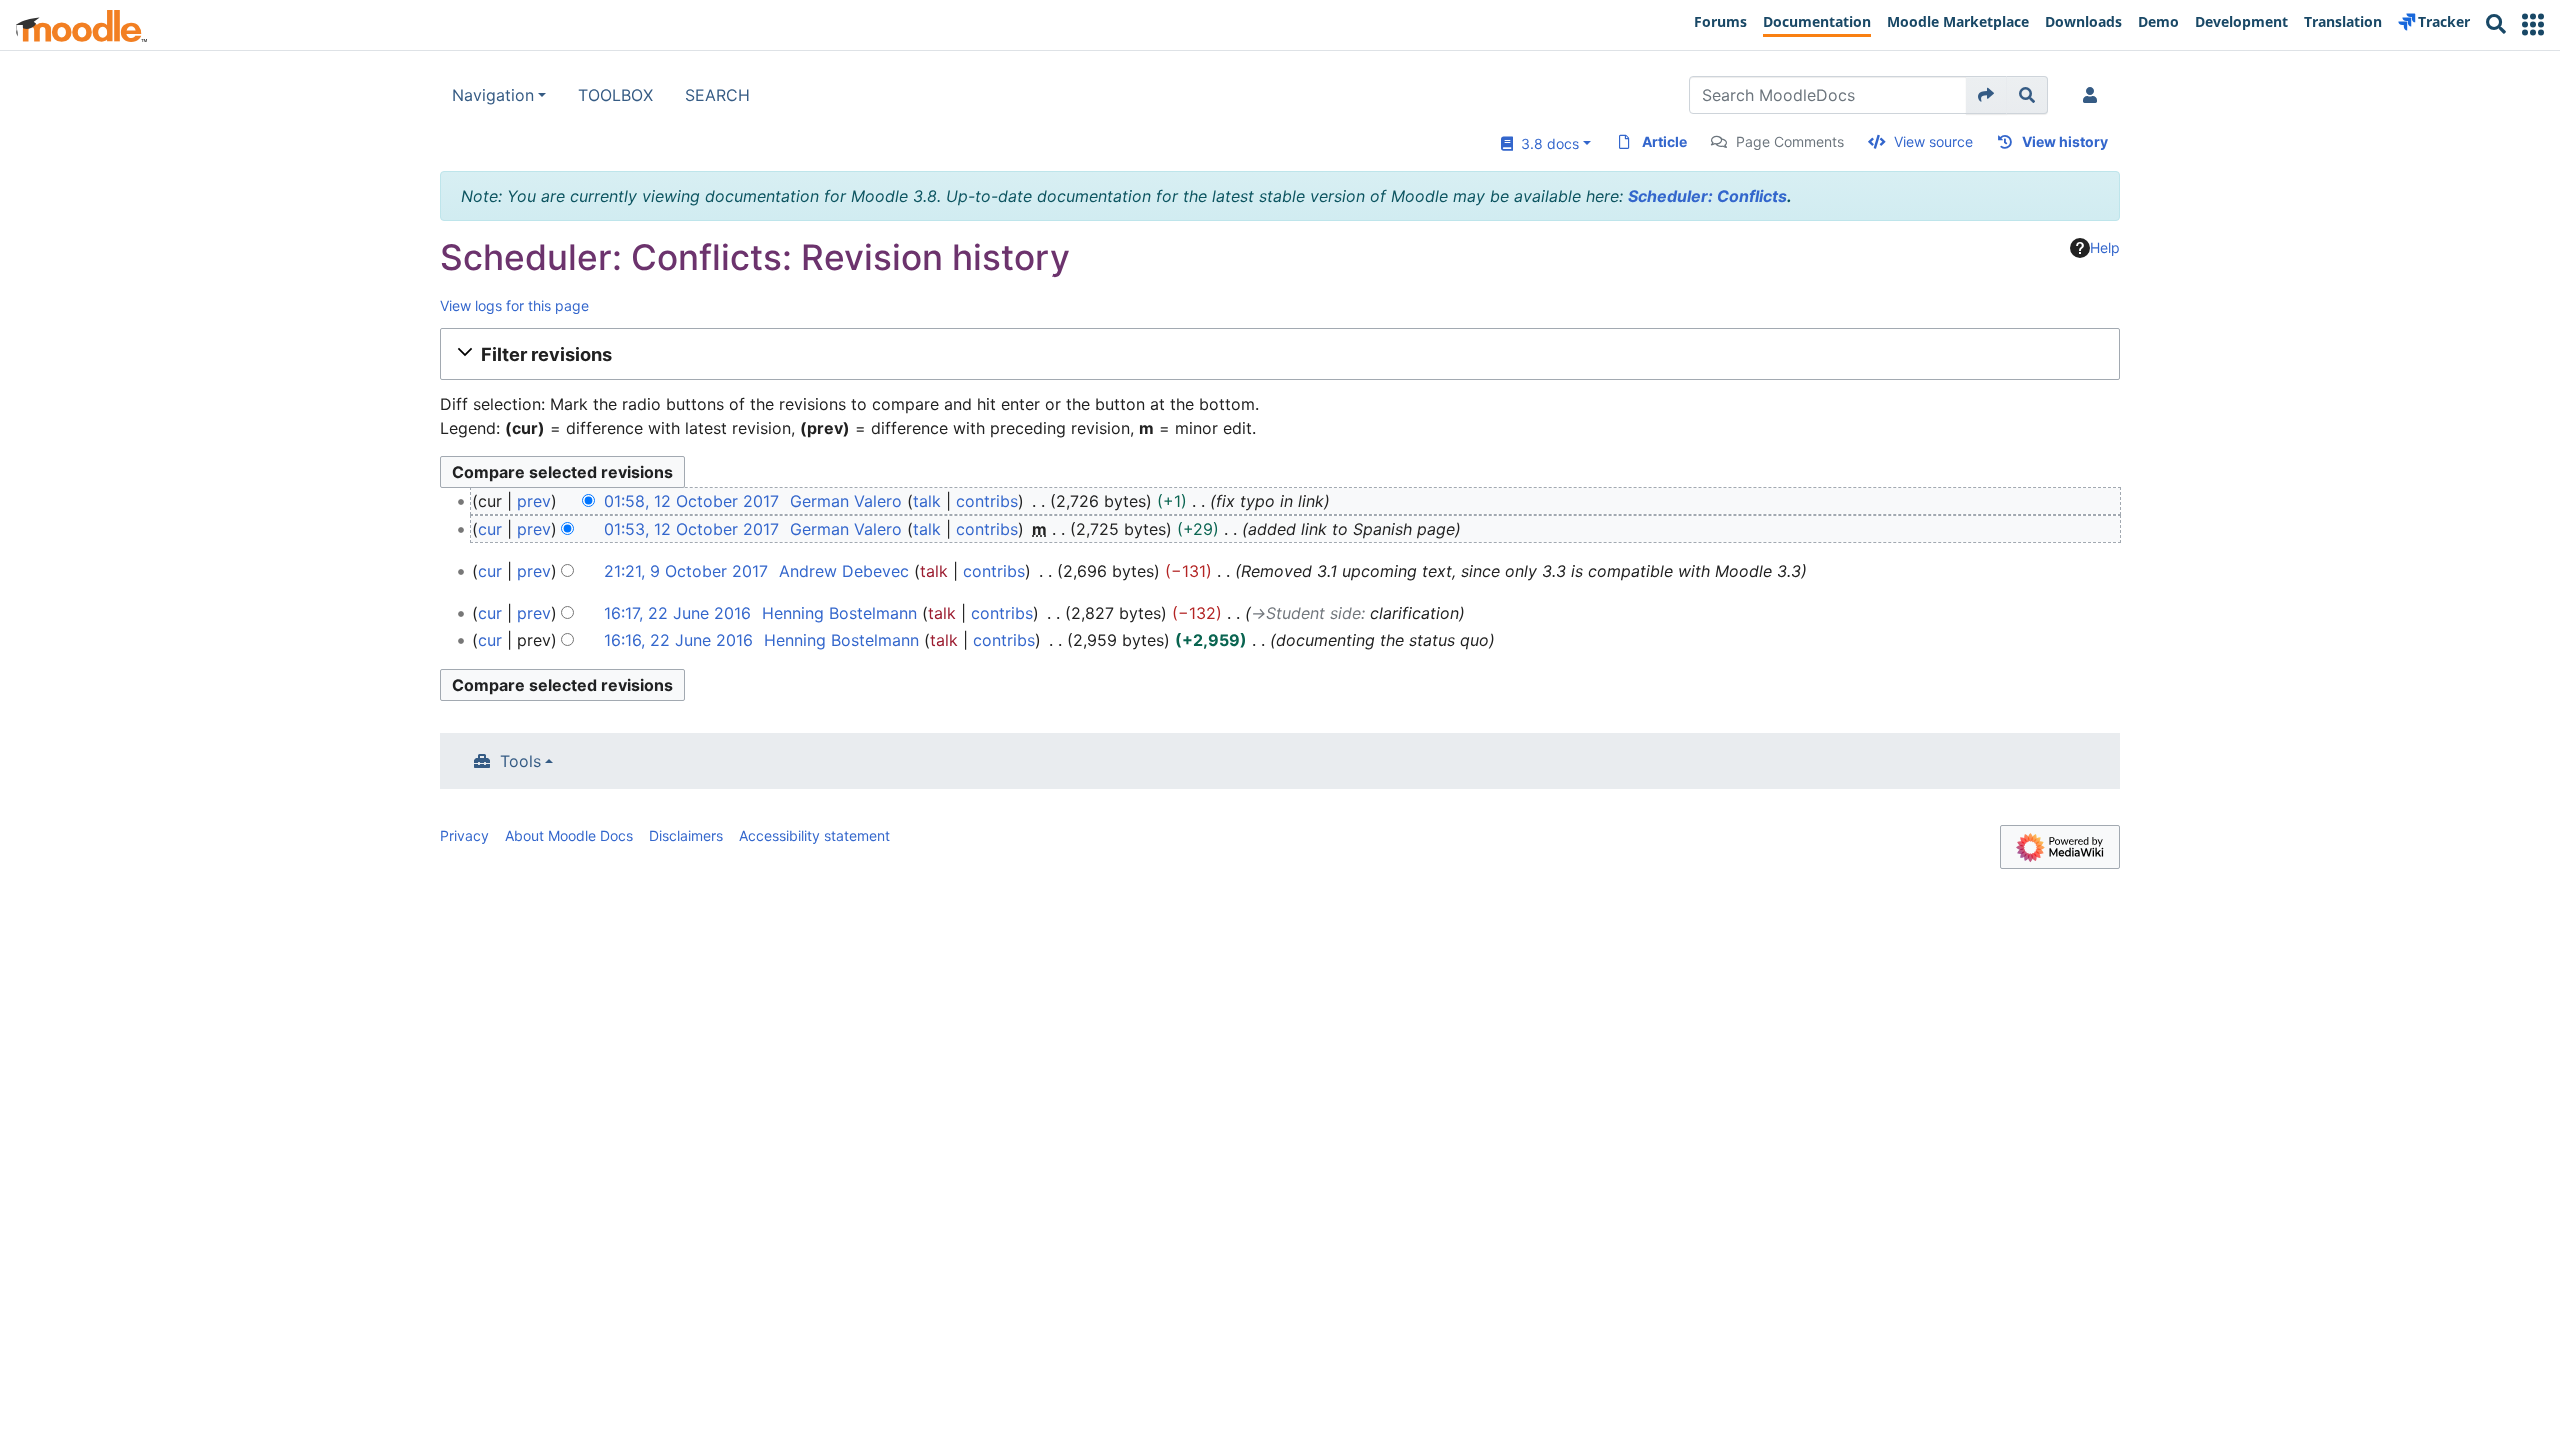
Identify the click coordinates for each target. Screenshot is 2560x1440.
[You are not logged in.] (2094, 95)
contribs (987, 501)
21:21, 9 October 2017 (686, 571)
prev (534, 501)
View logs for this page (514, 305)
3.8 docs (1546, 143)
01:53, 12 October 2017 (691, 529)
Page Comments (1790, 141)
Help (2105, 247)
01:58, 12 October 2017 (691, 501)
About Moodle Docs (569, 835)
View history (2065, 141)
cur (490, 529)
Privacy (464, 835)
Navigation (493, 95)
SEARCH (717, 95)
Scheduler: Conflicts (1707, 196)
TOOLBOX (615, 95)
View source (1933, 141)
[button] (2533, 24)
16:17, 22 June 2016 (677, 613)
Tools (520, 761)
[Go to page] (1986, 95)
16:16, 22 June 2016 (678, 640)
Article (1664, 141)
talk (927, 501)
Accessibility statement (814, 835)
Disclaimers (686, 835)
